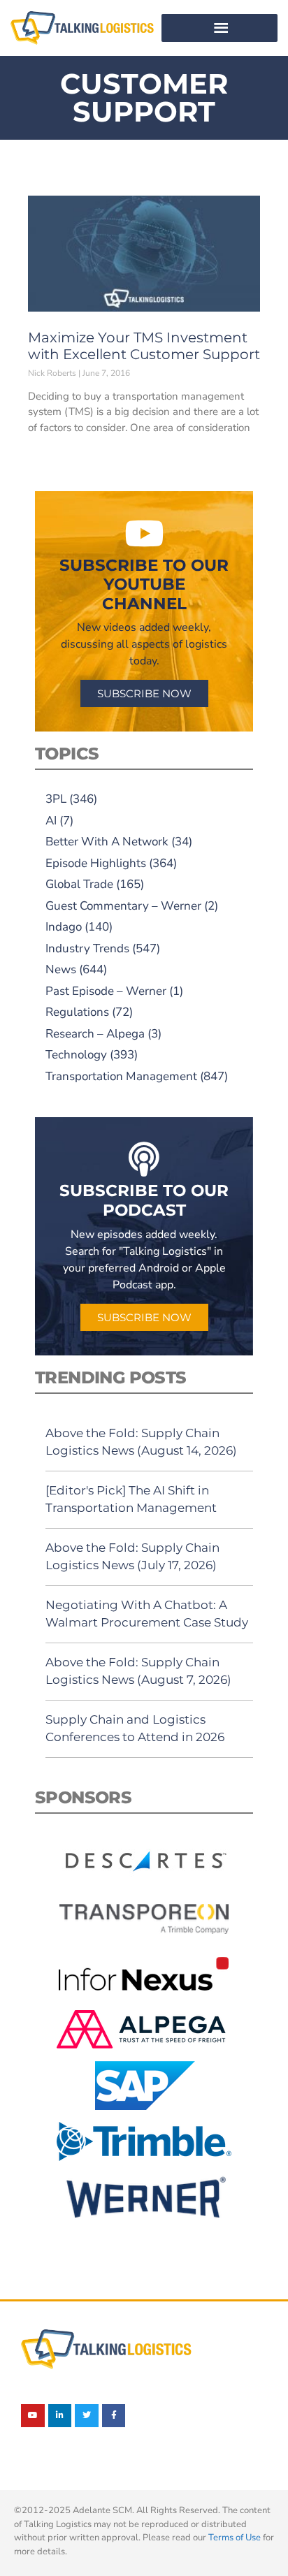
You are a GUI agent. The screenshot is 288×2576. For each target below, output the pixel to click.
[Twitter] (87, 2416)
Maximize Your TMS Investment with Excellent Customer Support (144, 346)
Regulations (77, 1012)
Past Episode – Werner (106, 991)
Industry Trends (87, 948)
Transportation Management (121, 1076)
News (61, 969)
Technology (76, 1055)
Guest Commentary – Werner (123, 906)
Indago (64, 927)
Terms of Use (235, 2538)
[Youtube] (33, 2416)
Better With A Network (107, 842)
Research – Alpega (95, 1034)
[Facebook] (114, 2416)
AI (51, 821)
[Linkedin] (60, 2416)
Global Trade (79, 884)
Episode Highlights (96, 863)
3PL (56, 799)
